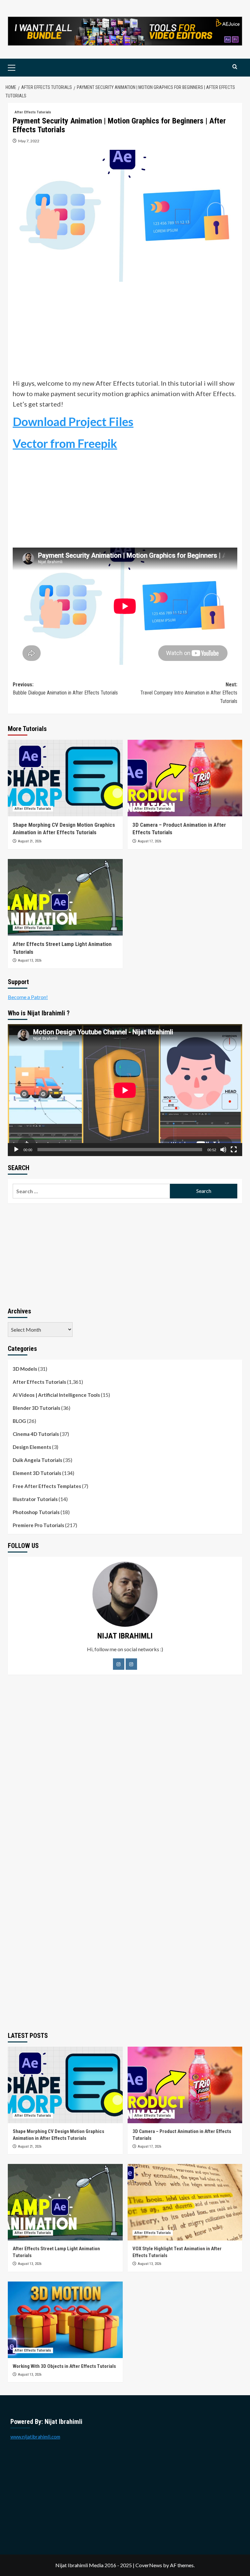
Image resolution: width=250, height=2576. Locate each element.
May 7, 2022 (29, 141)
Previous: (65, 689)
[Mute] (223, 1150)
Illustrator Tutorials (35, 1499)
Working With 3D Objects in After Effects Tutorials (64, 2366)
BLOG (19, 1421)
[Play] (16, 1150)
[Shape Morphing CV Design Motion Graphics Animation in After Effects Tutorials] (65, 778)
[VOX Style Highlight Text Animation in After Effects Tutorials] (185, 2202)
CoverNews (149, 2565)
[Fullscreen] (234, 1150)
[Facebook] (119, 1664)
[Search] (235, 67)
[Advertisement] (125, 332)
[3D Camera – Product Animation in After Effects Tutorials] (185, 778)
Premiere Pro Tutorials (38, 1525)
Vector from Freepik (65, 443)
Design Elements (32, 1447)
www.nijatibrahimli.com (35, 2437)
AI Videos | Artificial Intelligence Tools (56, 1395)
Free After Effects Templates (47, 1486)
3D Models (25, 1369)
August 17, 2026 (149, 841)
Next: (189, 693)
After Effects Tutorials (33, 112)
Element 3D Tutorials (37, 1473)
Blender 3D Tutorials (36, 1408)
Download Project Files (73, 422)
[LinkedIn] (131, 1664)
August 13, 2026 (30, 960)
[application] (125, 1090)
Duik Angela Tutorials (37, 1460)
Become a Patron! (28, 997)
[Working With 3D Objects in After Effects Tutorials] (65, 2320)
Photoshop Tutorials (36, 1512)
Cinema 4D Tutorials (36, 1434)
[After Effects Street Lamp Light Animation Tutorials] (65, 897)
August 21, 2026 (30, 841)
